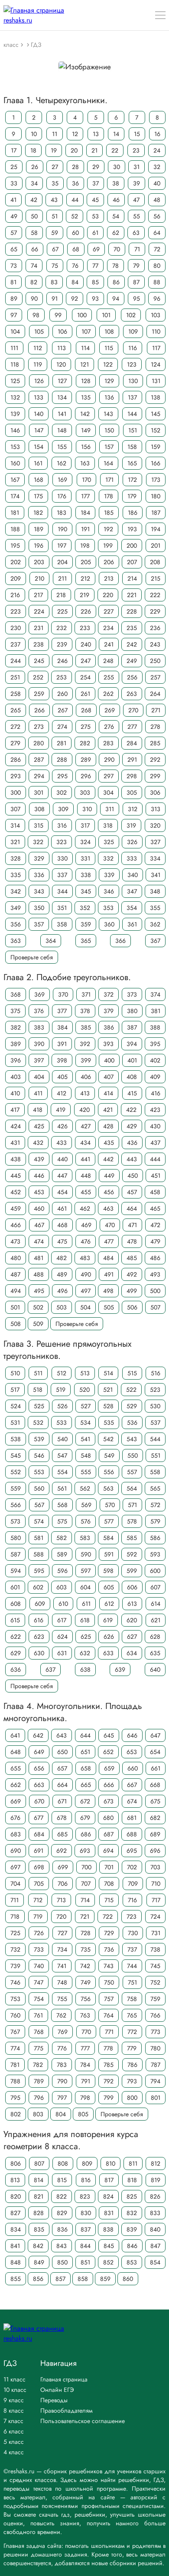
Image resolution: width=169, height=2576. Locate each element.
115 (109, 348)
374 (155, 994)
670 (39, 1801)
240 (86, 644)
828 (39, 2213)
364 (51, 941)
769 (63, 2032)
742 (85, 1966)
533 (62, 1423)
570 (110, 1505)
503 (62, 1307)
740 (39, 1966)
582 (62, 1538)
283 (108, 743)
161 (38, 463)
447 (62, 1176)
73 (14, 266)
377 (62, 1011)
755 (62, 1999)
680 (108, 1818)
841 (15, 2246)
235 (132, 628)
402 (155, 1060)
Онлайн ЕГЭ (57, 2390)
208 (155, 562)
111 (14, 348)
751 (132, 1982)
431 (15, 1143)
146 (15, 430)
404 (39, 1077)
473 (15, 1241)
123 (132, 364)
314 (15, 825)
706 (63, 1884)
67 (55, 249)
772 (132, 2032)
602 (38, 1587)
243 (155, 644)
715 (109, 1900)
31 (136, 167)
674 (132, 1801)
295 (62, 776)
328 (16, 858)
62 (116, 233)
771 (109, 2032)
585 (132, 1538)
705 (39, 1884)
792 (109, 2081)
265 (16, 710)
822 (62, 2196)
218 (61, 595)
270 (133, 710)
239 (62, 644)
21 (94, 150)
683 (16, 1834)
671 (62, 1801)
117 (156, 348)
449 (109, 1176)
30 (117, 167)
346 (109, 891)
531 (15, 1423)
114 (85, 348)
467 (39, 1225)
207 (132, 562)
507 (155, 1307)
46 (116, 200)
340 (133, 875)
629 (16, 1653)
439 (39, 1159)
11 (55, 134)
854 (155, 2262)
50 (34, 216)
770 (86, 2032)
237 (15, 644)
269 (110, 710)
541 (85, 1439)
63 (136, 233)
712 (38, 1900)
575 (62, 1521)
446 (39, 1176)
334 (155, 858)
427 (86, 1126)
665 (86, 1785)
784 (85, 2065)
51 (55, 216)
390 (39, 1044)
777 (85, 2048)
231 (39, 628)
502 (38, 1307)
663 (39, 1785)
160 (15, 463)
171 (109, 480)
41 (13, 200)
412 (62, 1093)
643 (62, 1735)
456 (109, 1192)
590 (86, 1554)
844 (85, 2246)
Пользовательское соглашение (83, 2421)
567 (39, 1505)
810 (110, 2163)
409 (155, 1077)
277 (132, 727)
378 (85, 1011)
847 (155, 2246)
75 (55, 266)
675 (155, 1801)
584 (108, 1538)
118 (15, 364)
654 (155, 1752)
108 (109, 331)
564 (132, 1488)
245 (39, 661)
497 (86, 1291)
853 (132, 2262)
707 (86, 1884)
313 (156, 809)
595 (39, 1571)
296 (86, 776)
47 (136, 200)
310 (87, 809)
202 (16, 562)
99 (58, 315)
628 (155, 1637)
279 (15, 743)
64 (157, 233)
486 (155, 1258)
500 (155, 1291)
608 (16, 1604)
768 (39, 2032)
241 (109, 644)
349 (16, 908)
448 (86, 1176)
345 (86, 891)
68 (76, 249)
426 (62, 1126)
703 (155, 1867)
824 (108, 2196)
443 (132, 1159)
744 (132, 1966)
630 (39, 1653)
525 (39, 1406)
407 (109, 1077)
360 (109, 924)
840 (155, 2229)
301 (39, 793)
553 (39, 1472)
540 (62, 1439)
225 (62, 611)
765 (132, 2015)
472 (155, 1225)
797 (62, 2098)
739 (15, 1966)
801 (156, 2098)
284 (132, 743)
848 (16, 2262)
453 (39, 1192)
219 (84, 595)
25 (14, 167)
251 (15, 677)
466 (16, 1225)
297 (109, 776)
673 (109, 1801)
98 (36, 315)
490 (86, 1274)
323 (62, 842)
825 (132, 2196)
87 (136, 282)
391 (62, 1044)
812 (156, 2163)
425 (39, 1126)
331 (85, 858)
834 (16, 2229)
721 (85, 1917)
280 (39, 743)
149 (86, 430)
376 (39, 1011)
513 (85, 1373)
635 (155, 1653)
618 (85, 1620)
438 (16, 1159)
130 (133, 381)
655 (16, 1768)
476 (86, 1241)
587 (15, 1554)
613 (132, 1604)
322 (38, 842)
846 (132, 2246)
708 (109, 1884)
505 (109, 1307)
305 (132, 793)
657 (62, 1768)
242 (132, 644)
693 (85, 1851)
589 (62, 1554)
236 (155, 628)
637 (50, 1670)
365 (86, 941)
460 (39, 1208)
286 (16, 760)
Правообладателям (67, 2410)
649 (39, 1752)
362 (155, 924)
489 (62, 1274)
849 (39, 2262)
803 (38, 2114)
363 (16, 941)
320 (155, 825)
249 (132, 661)
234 (108, 628)
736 (109, 1949)
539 (39, 1439)
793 (132, 2081)
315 (39, 825)
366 (120, 941)
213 (109, 578)
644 (85, 1735)
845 (109, 2246)
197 (62, 546)
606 (132, 1587)
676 (15, 1818)
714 (85, 1900)
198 (85, 546)
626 (109, 1637)
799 (109, 2098)
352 (85, 908)
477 (109, 1241)
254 (85, 677)
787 (156, 2065)
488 (39, 1274)
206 (109, 562)
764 (109, 2015)
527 (86, 1406)
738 (155, 1949)
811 (133, 2163)
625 (86, 1637)
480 (16, 1258)
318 (108, 825)
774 (15, 2048)
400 (109, 1060)
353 (108, 908)
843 (62, 2246)
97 (14, 315)
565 (155, 1488)
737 (132, 1949)
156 (86, 447)
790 (62, 2081)
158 (132, 447)
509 (38, 1324)
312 (133, 809)
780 (155, 2048)
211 (62, 578)
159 (156, 447)
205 (86, 562)
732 (15, 1949)
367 (155, 941)
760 (15, 2015)
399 (86, 1060)
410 (15, 1093)
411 (38, 1093)
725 (15, 1933)
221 (132, 595)
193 (132, 529)
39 (136, 183)
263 (132, 694)
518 (38, 1390)
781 (15, 2065)
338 (86, 875)
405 (62, 1077)
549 (109, 1455)
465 (155, 1208)
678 (62, 1818)
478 (132, 1241)
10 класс (15, 2390)
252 (38, 677)
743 (109, 1966)
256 (132, 677)
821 (39, 2196)
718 (15, 1917)
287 (39, 760)
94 (116, 299)
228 (132, 611)
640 (155, 1670)
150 (109, 430)
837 (86, 2229)
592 (132, 1554)
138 (156, 397)
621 (156, 1620)
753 (15, 1999)
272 (15, 727)
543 (132, 1439)
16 (157, 134)
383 (39, 1027)
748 (62, 1982)
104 (15, 331)
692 (62, 1851)
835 (39, 2229)
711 (15, 1900)
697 (15, 1867)
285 (155, 743)
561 (62, 1488)
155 (62, 447)
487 (15, 1274)
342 (16, 891)
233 (85, 628)
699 (63, 1867)
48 (157, 200)
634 (132, 1653)
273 (39, 727)
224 (39, 611)
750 (109, 1982)
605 (109, 1587)
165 (132, 463)
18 (33, 150)
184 (85, 513)
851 (85, 2262)
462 (85, 1208)
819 (156, 2180)
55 (136, 216)
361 (132, 924)
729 (109, 1933)
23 (136, 150)
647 (155, 1735)
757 (109, 1999)
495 (39, 1291)
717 (156, 1900)
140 (39, 414)
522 (131, 1390)
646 (132, 1735)
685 (62, 1834)
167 (15, 480)
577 (109, 1521)
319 (131, 825)
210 (39, 578)
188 (15, 529)
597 (86, 1571)
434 (85, 1143)
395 (155, 1044)
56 (157, 216)
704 (15, 1884)
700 (86, 1867)
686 (86, 1834)
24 (157, 150)
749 (86, 1982)
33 (14, 183)
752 (155, 1982)
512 (62, 1373)
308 (39, 809)
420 (84, 1110)
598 (108, 1571)
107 (86, 331)
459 (16, 1208)
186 (133, 513)
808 (63, 2163)
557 (132, 1472)
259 (39, 694)
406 (86, 1077)
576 (86, 1521)
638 (85, 1670)
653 (132, 1752)
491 (109, 1274)
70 (117, 249)
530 (155, 1406)
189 (39, 529)
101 (106, 315)
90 (34, 299)
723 (132, 1917)
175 (38, 496)
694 (108, 1851)
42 (34, 200)
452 (16, 1192)
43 (54, 200)
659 (109, 1768)
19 (54, 150)
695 (132, 1851)
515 (132, 1373)
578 (132, 1521)
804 (61, 2114)
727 (62, 1933)
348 (155, 891)
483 (85, 1258)
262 (108, 694)
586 (155, 1538)
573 (15, 1521)
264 (155, 694)
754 (39, 1999)
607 (155, 1587)
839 (132, 2229)
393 (108, 1044)
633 (108, 1653)
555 (86, 1472)
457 (132, 1192)
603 (62, 1587)
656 (39, 1768)
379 (109, 1011)
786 (132, 2065)
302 (62, 793)
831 (109, 2213)
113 (62, 348)
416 (156, 1093)
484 (108, 1258)
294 (39, 776)
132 (15, 397)
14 (116, 134)
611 (86, 1604)
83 (54, 282)
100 (82, 315)
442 (108, 1159)
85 (95, 282)
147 (39, 430)
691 (39, 1851)
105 (39, 331)
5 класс (14, 2442)
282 (85, 743)
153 (15, 447)
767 (15, 2032)
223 (16, 611)
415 (132, 1093)
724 (155, 1917)
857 (60, 2279)
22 (115, 150)
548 (86, 1455)
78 (115, 266)
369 (39, 994)
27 (55, 167)
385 (86, 1027)
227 (109, 611)
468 (62, 1225)
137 (132, 397)
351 (62, 908)
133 (39, 397)
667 (132, 1785)
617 (62, 1620)
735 (86, 1949)
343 (39, 891)
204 (62, 562)
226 (86, 611)
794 (155, 2081)
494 (16, 1291)
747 (39, 1982)
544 (155, 1439)
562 (85, 1488)
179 (132, 496)
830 (86, 2213)
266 (39, 710)
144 (132, 414)
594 (16, 1571)
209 (16, 578)
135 (86, 397)
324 (85, 842)
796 (39, 2098)
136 (109, 397)
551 (156, 1455)
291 (132, 760)
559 (16, 1488)
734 (62, 1949)
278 (155, 727)
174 (15, 496)
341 (156, 875)
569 (86, 1505)
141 (62, 414)
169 (62, 480)
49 (14, 216)
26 (35, 167)
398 (62, 1060)
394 (132, 1044)
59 (55, 233)
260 (62, 694)
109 (133, 331)
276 (109, 727)
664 (62, 1785)
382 (16, 1027)
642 (38, 1735)
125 (15, 381)
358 (62, 924)
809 (87, 2163)
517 (15, 1390)
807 (39, 2163)
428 (108, 1126)
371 (86, 994)
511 (38, 1373)
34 (34, 183)
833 (155, 2213)
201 (156, 546)
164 (108, 463)
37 (96, 183)
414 (108, 1093)
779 (132, 2048)
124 (156, 364)
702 (132, 1867)
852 (108, 2262)
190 (62, 529)
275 (86, 727)
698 (39, 1867)
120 (61, 364)
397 (39, 1060)
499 (132, 1291)
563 (108, 1488)
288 (62, 760)
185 (109, 513)
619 (108, 1620)
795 (15, 2098)
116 (133, 348)
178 (109, 496)
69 (96, 249)
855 (16, 2279)
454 (62, 1192)
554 (62, 1472)
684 (39, 1834)
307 (15, 809)
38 (116, 183)
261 (85, 694)
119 (38, 364)
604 (85, 1587)
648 (16, 1752)
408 (132, 1077)
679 (85, 1818)
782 (38, 2065)
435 (109, 1143)
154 (39, 447)
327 (155, 842)
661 (156, 1768)
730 (133, 1933)
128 (86, 381)
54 (116, 216)
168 (39, 480)
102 (131, 315)
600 (155, 1571)
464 (132, 1208)
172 (132, 480)
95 (136, 299)
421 (108, 1110)
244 (16, 661)
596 (62, 1571)
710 (156, 1884)
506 (132, 1307)
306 (155, 793)
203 (39, 562)
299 (155, 776)
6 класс (14, 2431)
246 (62, 661)
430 (155, 1126)
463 (108, 1208)
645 (109, 1735)
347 (132, 891)
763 (85, 2015)
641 (15, 1735)
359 (86, 924)
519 (61, 1390)
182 (38, 513)
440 (62, 1159)
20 (74, 150)
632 (85, 1653)
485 (132, 1258)
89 (14, 299)
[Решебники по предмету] (23, 44)
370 (63, 994)
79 (136, 266)
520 (84, 1390)
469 (86, 1225)
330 (62, 858)
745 (155, 1966)
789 (39, 2081)
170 (86, 480)
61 (95, 233)
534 (85, 1423)
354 (132, 908)
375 (15, 1011)
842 (38, 2246)
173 (156, 480)
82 (34, 282)
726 (39, 1933)
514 (108, 1373)
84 (75, 282)
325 (109, 842)
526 (62, 1406)
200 (132, 546)
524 (16, 1406)
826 (155, 2196)
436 (132, 1143)
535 (109, 1423)
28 (75, 167)
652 (108, 1752)
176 (62, 496)
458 (155, 1192)
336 (39, 875)
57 (14, 233)
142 (85, 414)
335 (16, 875)
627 (132, 1637)
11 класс (15, 2379)
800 (132, 2098)
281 (62, 743)
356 (16, 924)
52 (75, 216)
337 (62, 875)
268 (86, 710)
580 (16, 1538)
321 (15, 842)
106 (62, 331)
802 (16, 2114)
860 (128, 2279)
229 (155, 611)
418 (38, 1110)
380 (132, 1011)
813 (15, 2180)
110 (156, 331)
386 (109, 1027)
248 (108, 661)
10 (34, 134)
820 (16, 2196)
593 (155, 1554)
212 (85, 578)
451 (156, 1176)
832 (132, 2213)
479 (155, 1241)
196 (39, 546)
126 (39, 381)
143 (108, 414)
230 (16, 628)
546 (39, 1455)
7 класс (13, 2421)
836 (62, 2229)
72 (157, 249)
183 (62, 513)
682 (155, 1818)
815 (62, 2180)
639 (120, 1670)
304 (108, 793)
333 (132, 858)
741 (62, 1966)
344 (62, 891)
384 (62, 1027)
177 (85, 496)
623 (39, 1637)
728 (86, 1933)
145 (156, 414)
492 (132, 1274)
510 (15, 1373)
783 (62, 2065)
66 (35, 249)
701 (109, 1867)
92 (75, 299)
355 (155, 908)
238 (39, 644)
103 (156, 315)
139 (15, 414)
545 (16, 1455)
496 (62, 1291)
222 (155, 595)
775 (39, 2048)
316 (62, 825)
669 (16, 1801)
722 (108, 1917)
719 (38, 1917)
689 (155, 1834)
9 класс (14, 2400)
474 (39, 1241)
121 (84, 364)
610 (63, 1604)
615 (15, 1620)
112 (38, 348)
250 (155, 661)
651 (85, 1752)
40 (157, 183)
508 (16, 1324)
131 (156, 381)
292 (155, 760)
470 (110, 1225)
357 (39, 924)
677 (39, 1818)
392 (85, 1044)
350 (39, 908)
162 (62, 463)
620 (132, 1620)
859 (105, 2279)
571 (132, 1505)
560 (39, 1488)
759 (155, 1999)
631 (62, 1653)
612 (109, 1604)
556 (109, 1472)
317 (85, 825)
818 (132, 2180)
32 (157, 167)
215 (156, 578)
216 (15, 595)
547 (62, 1455)
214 (132, 578)
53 (95, 216)
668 (155, 1785)
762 (61, 2015)
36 (75, 183)
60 (75, 233)
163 (85, 463)
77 (95, 266)
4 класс (14, 2452)
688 (132, 1834)
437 (155, 1143)
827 (15, 2213)
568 (62, 1505)
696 (155, 1851)
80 (157, 266)
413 (85, 1093)
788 (15, 2081)
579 (155, 1521)
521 (108, 1390)
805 (83, 2114)
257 (155, 677)
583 (85, 1538)
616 (39, 1620)
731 (156, 1933)
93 (95, 299)
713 (61, 1900)
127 (62, 381)
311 (110, 809)
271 (156, 710)
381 (156, 1011)
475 (62, 1241)
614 (156, 1604)
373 (132, 994)
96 (157, 299)
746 (15, 1982)
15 (137, 134)
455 (86, 1192)
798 (85, 2098)
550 (133, 1455)
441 (85, 1159)
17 (14, 150)
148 (62, 430)
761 (38, 2015)
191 (85, 529)
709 (133, 1884)
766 (155, 2015)
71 (137, 249)
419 (61, 1110)
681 (132, 1818)
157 (109, 447)
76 (75, 266)
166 (156, 463)
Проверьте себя (32, 957)
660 (133, 1768)
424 (16, 1126)
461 (62, 1208)
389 (16, 1044)
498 (108, 1291)
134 (62, 397)
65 (14, 249)
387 (132, 1027)
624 (62, 1637)
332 (108, 858)
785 (109, 2065)
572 (155, 1505)
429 (132, 1126)
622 (16, 1637)
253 (62, 677)
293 (16, 776)
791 (86, 2081)
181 (15, 513)
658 (86, 1768)
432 (38, 1143)
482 (62, 1258)
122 (108, 364)
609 (40, 1604)
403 (16, 1077)
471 (132, 1225)
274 (62, 727)
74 (34, 266)
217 (38, 595)
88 (157, 282)
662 (16, 1785)
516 (156, 1373)
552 (16, 1472)
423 (155, 1110)
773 (156, 2032)
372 (109, 994)
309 (63, 809)
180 (156, 496)
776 (62, 2048)
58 (34, 233)
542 (108, 1439)
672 (85, 1801)
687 (109, 1834)
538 (16, 1439)
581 (39, 1538)
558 (155, 1472)
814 (39, 2180)
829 (62, 2213)
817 (109, 2180)
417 (15, 1110)
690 (16, 1851)
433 (62, 1143)
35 (55, 183)
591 (109, 1554)
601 (15, 1587)
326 (132, 842)
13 (96, 134)
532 (38, 1423)
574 (39, 1521)
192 (108, 529)
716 (132, 1900)
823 (85, 2196)
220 (108, 595)
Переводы (54, 2400)
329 (39, 858)
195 (15, 546)
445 (16, 1176)
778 (108, 2048)
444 (155, 1159)
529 (132, 1406)
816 (86, 2180)
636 (16, 1670)
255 (109, 677)
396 (16, 1060)
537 (155, 1423)
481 (39, 1258)
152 (156, 430)
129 (109, 381)
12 (75, 134)
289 (86, 760)
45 (95, 200)
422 (131, 1110)
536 (132, 1423)
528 (108, 1406)
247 (86, 661)
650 (62, 1752)
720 (61, 1917)
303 (85, 793)
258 (16, 694)
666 (109, 1785)
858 (83, 2279)
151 (133, 430)
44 (75, 200)
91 (55, 299)
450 (133, 1176)
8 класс (14, 2410)
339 (109, 875)
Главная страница (64, 2379)
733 (39, 1949)
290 (109, 760)
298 (132, 776)
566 (16, 1505)
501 (15, 1307)
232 (62, 628)
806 (16, 2163)
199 (108, 546)
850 (62, 2262)
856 (38, 2279)
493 (155, 1274)
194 (156, 529)
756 (86, 1999)
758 (132, 1999)
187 (156, 513)
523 (155, 1390)
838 (108, 2229)
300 (16, 793)
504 (85, 1307)
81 (13, 282)
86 (116, 282)
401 (132, 1060)
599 (132, 1571)
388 (155, 1027)
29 (96, 167)
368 (16, 994)
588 (39, 1554)
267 (63, 710)
